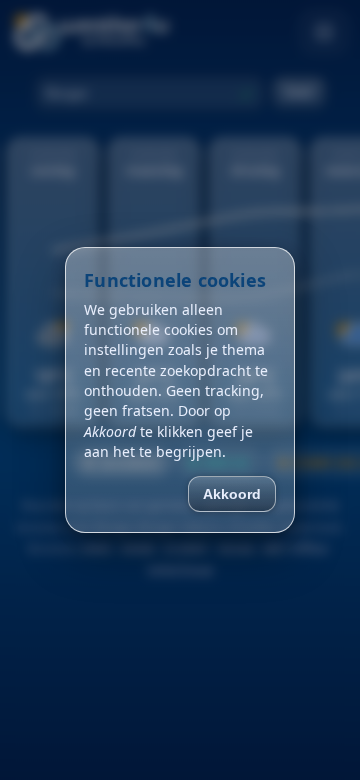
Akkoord (232, 494)
